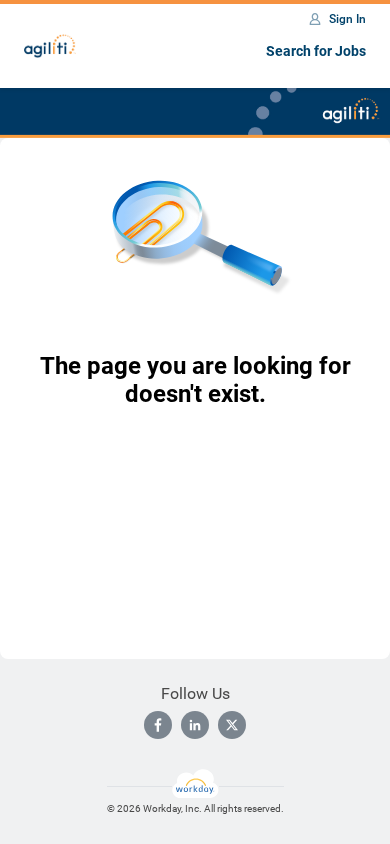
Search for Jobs (316, 51)
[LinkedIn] (195, 725)
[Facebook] (158, 725)
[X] (232, 725)
